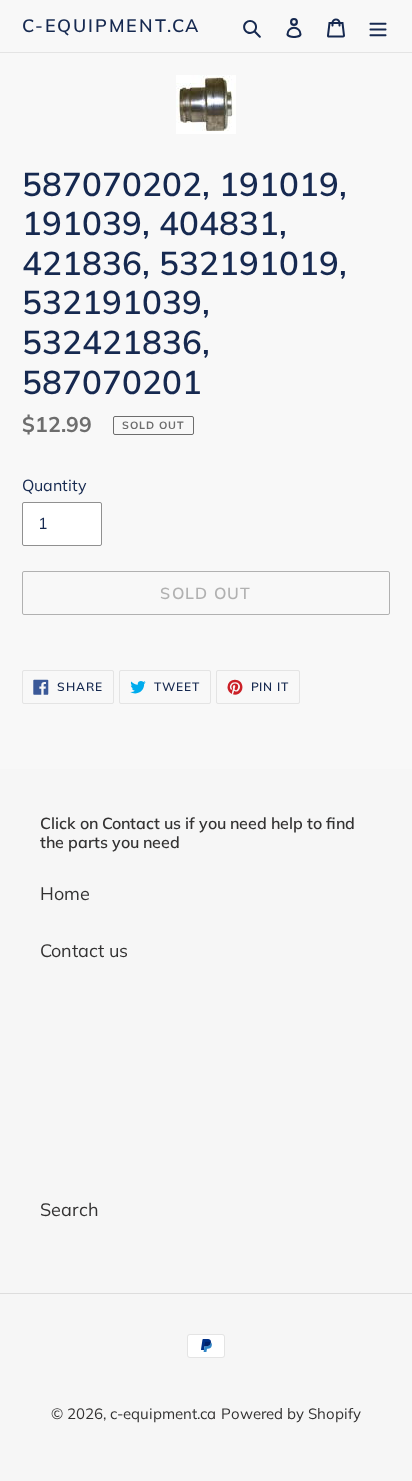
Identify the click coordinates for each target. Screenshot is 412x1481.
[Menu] (378, 25)
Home (65, 893)
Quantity (54, 485)
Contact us (84, 950)
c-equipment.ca (111, 26)
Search (69, 1209)
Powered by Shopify (291, 1413)
